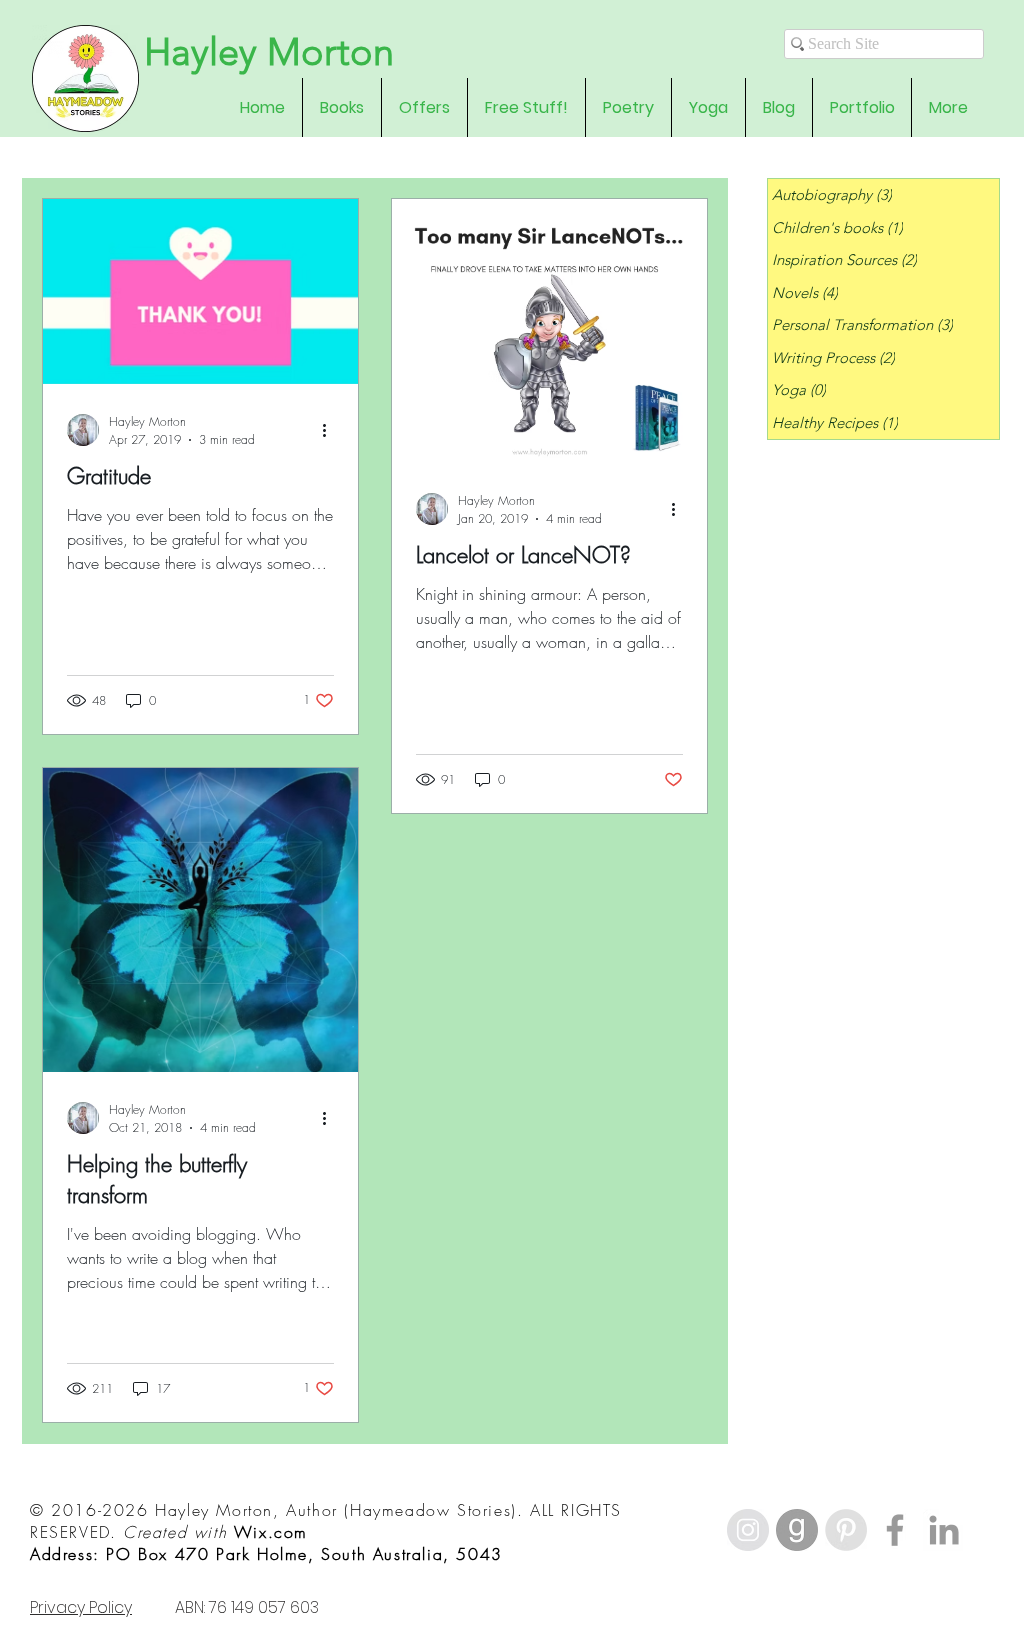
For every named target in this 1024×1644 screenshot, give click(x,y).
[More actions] (331, 430)
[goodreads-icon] (797, 1530)
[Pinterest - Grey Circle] (846, 1530)
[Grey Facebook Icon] (895, 1530)
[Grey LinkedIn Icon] (944, 1530)
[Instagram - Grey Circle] (748, 1530)
